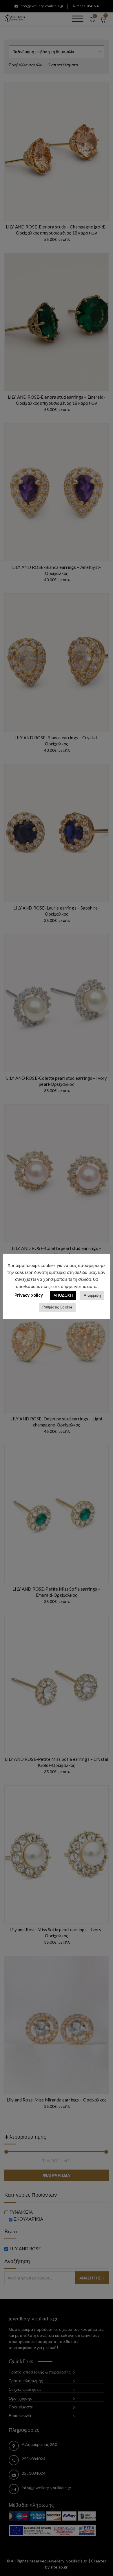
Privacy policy (29, 1295)
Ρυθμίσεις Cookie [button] (57, 1307)
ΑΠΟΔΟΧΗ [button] (63, 1295)
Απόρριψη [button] (92, 1295)
